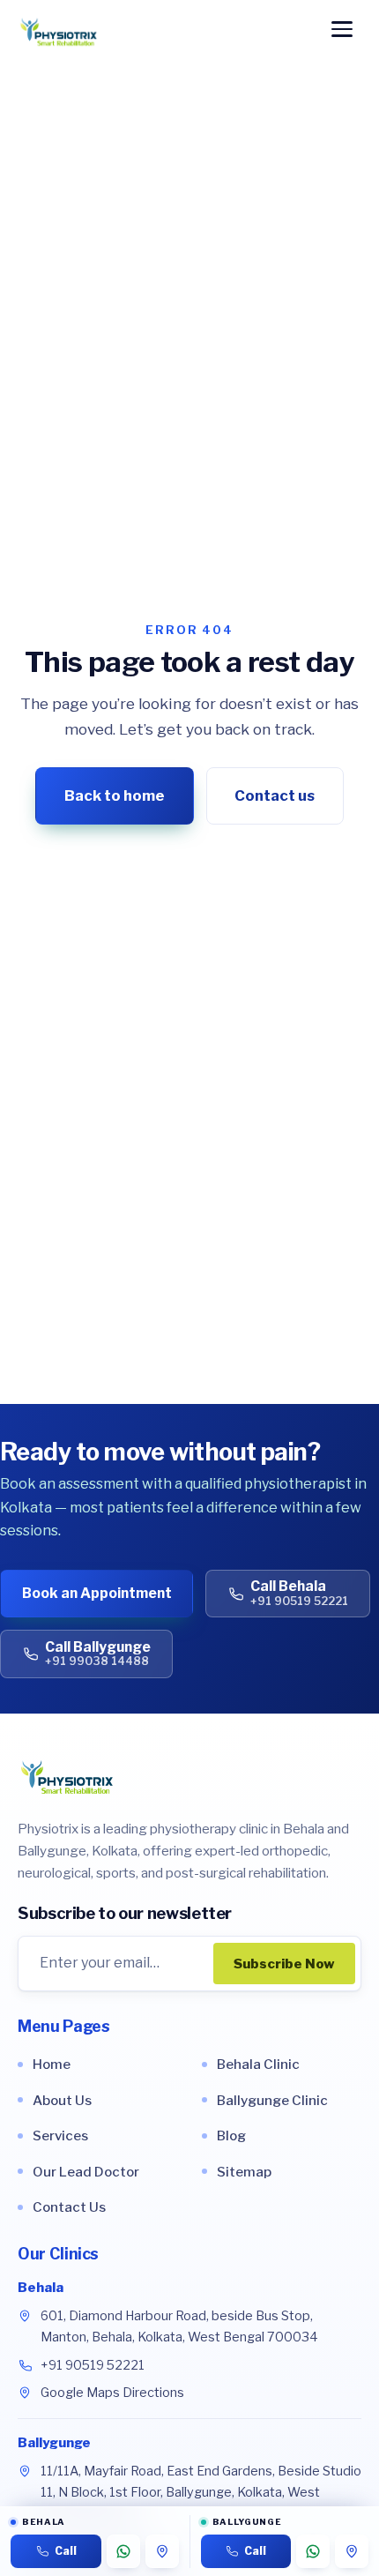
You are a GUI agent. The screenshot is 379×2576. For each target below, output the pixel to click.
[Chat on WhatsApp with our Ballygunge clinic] (313, 2551)
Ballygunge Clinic (272, 2100)
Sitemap (244, 2172)
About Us (62, 2100)
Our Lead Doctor (86, 2172)
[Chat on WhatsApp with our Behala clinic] (123, 2551)
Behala (41, 2288)
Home (52, 2064)
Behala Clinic (258, 2064)
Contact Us (69, 2207)
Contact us (275, 795)
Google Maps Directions (112, 2393)
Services (60, 2135)
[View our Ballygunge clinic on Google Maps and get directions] (352, 2551)
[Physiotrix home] (59, 32)
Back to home (115, 795)
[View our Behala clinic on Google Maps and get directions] (162, 2551)
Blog (231, 2135)
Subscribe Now (284, 1964)
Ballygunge (54, 2443)
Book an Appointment (97, 1593)
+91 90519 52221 (93, 2365)
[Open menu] (342, 32)
